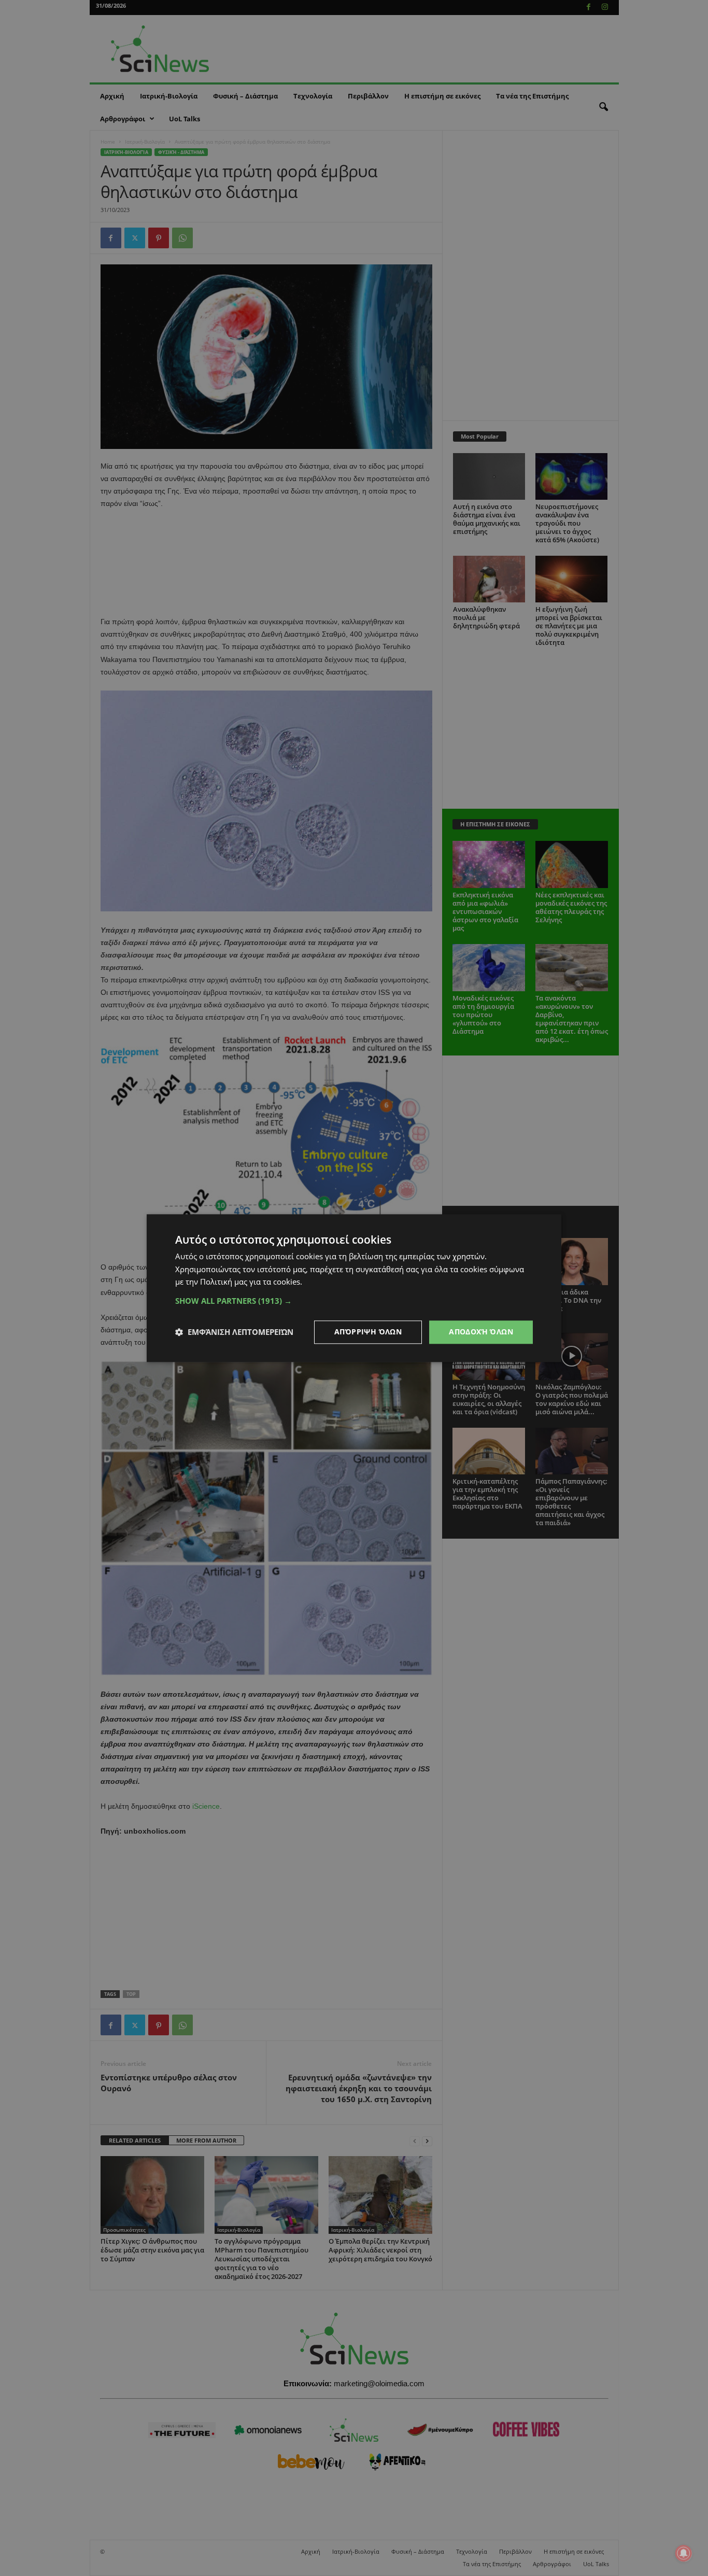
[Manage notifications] (684, 2553)
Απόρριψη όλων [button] (368, 1332)
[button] (354, 1301)
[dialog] (354, 1288)
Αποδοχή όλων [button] (481, 1332)
